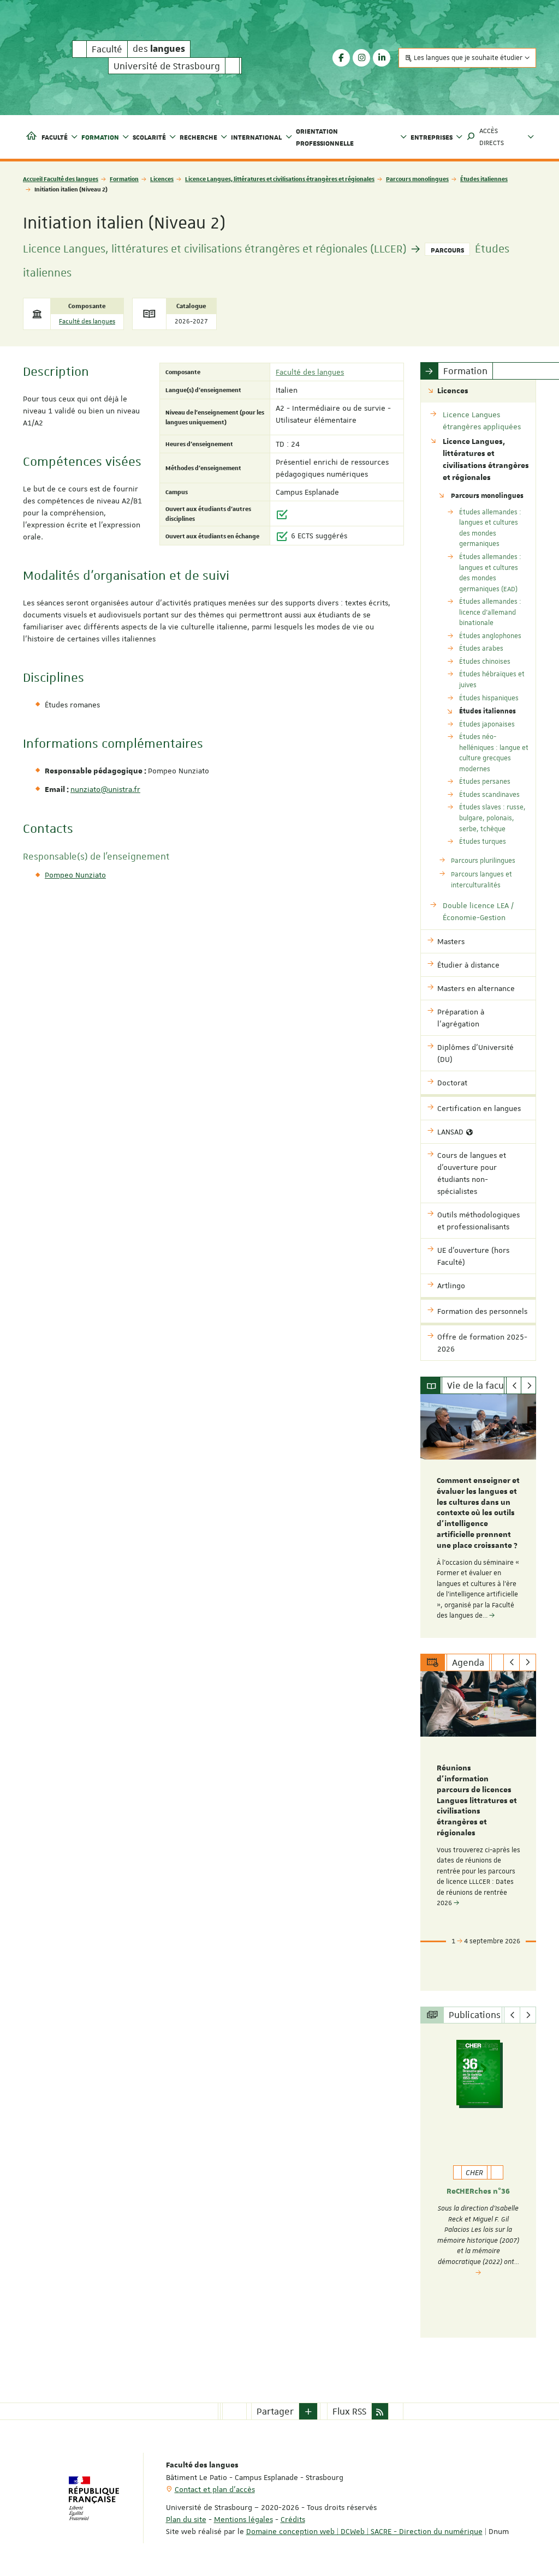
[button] (471, 137)
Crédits (293, 2519)
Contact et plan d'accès (215, 2489)
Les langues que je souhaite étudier (468, 58)
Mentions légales (243, 2519)
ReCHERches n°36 (478, 2191)
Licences (162, 179)
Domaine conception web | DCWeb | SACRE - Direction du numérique (364, 2531)
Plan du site (186, 2519)
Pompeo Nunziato (75, 875)
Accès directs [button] (492, 137)
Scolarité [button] (149, 137)
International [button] (256, 137)
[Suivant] (528, 1385)
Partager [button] (275, 2411)
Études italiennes (484, 179)
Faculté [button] (55, 137)
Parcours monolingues (417, 179)
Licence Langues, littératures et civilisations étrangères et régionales (280, 179)
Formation (124, 179)
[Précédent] (514, 1385)
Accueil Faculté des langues (61, 179)
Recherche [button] (198, 137)
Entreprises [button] (432, 137)
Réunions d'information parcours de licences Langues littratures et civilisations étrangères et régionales (477, 1801)
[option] (478, 1516)
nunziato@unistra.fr (105, 789)
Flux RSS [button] (349, 2411)
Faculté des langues (87, 322)
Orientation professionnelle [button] (325, 137)
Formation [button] (100, 137)
